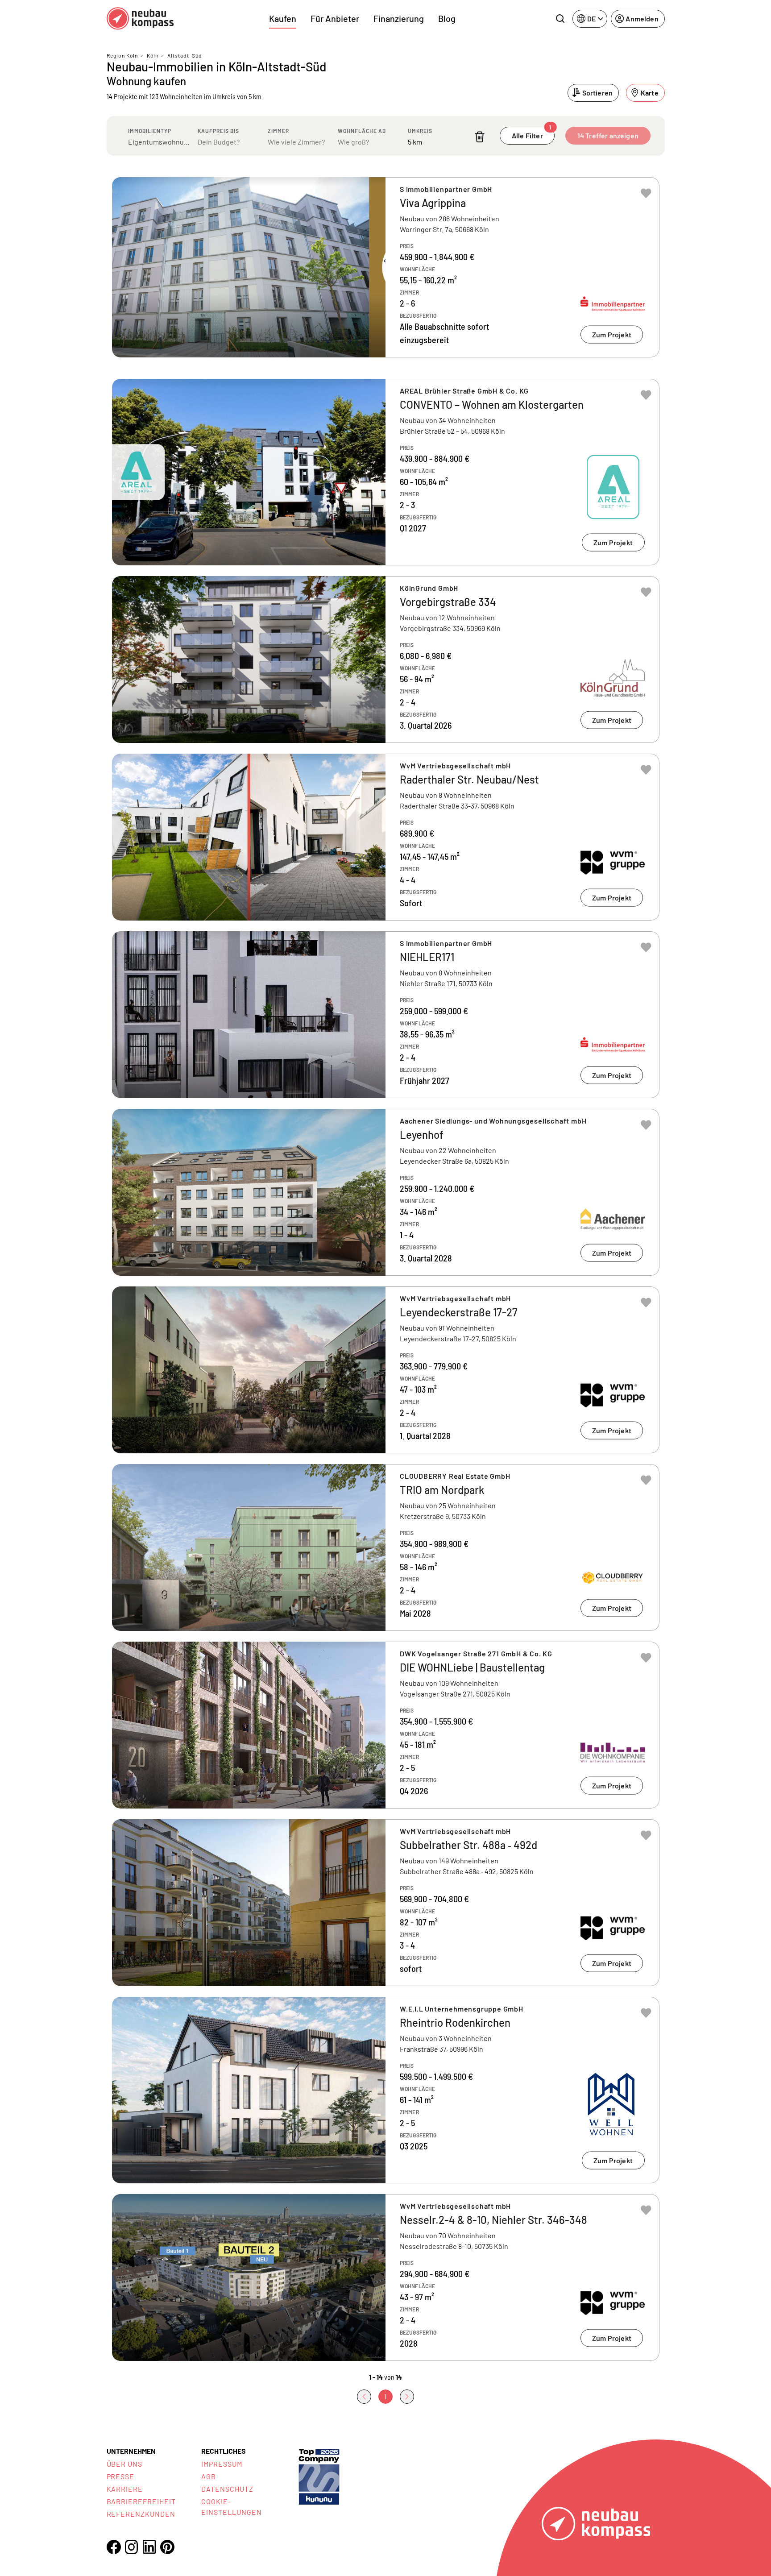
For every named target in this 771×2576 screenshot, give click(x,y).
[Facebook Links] (114, 2547)
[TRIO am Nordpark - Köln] (386, 1547)
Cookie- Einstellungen (231, 2507)
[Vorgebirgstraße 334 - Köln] (386, 660)
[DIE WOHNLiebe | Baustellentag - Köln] (386, 1725)
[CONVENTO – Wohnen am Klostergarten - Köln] (386, 472)
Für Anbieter (335, 18)
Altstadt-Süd (185, 55)
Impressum (222, 2464)
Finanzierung (399, 18)
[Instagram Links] (132, 2547)
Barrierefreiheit (141, 2501)
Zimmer (278, 131)
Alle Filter (532, 133)
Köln (153, 55)
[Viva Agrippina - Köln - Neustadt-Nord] (386, 267)
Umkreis (420, 131)
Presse (121, 2476)
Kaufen (283, 18)
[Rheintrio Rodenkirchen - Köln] (386, 2090)
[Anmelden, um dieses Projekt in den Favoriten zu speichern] (646, 193)
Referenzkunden (141, 2514)
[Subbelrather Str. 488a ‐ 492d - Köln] (386, 1903)
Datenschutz (227, 2489)
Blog (447, 18)
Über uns (125, 2464)
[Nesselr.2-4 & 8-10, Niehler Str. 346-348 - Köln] (386, 2277)
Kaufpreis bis (218, 131)
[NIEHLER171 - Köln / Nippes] (386, 1015)
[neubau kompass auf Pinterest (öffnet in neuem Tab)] (167, 2547)
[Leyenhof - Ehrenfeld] (386, 1192)
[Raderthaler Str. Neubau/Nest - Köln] (386, 837)
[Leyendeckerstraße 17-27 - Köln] (386, 1370)
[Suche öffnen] (560, 19)
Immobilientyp (150, 131)
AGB (209, 2476)
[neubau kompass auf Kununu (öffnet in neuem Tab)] (319, 2476)
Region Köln (122, 55)
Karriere (125, 2489)
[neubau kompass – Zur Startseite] (140, 19)
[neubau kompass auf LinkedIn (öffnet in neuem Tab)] (149, 2547)
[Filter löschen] (480, 137)
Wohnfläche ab (362, 131)
